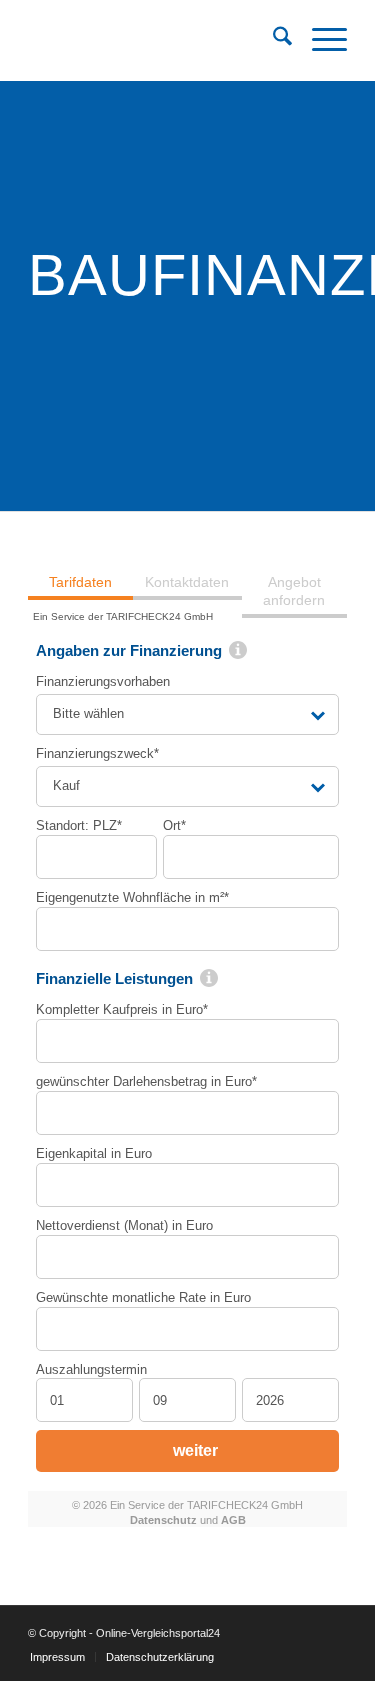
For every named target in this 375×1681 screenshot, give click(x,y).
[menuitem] (272, 40)
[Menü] (319, 40)
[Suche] (272, 40)
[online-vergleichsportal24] (155, 40)
